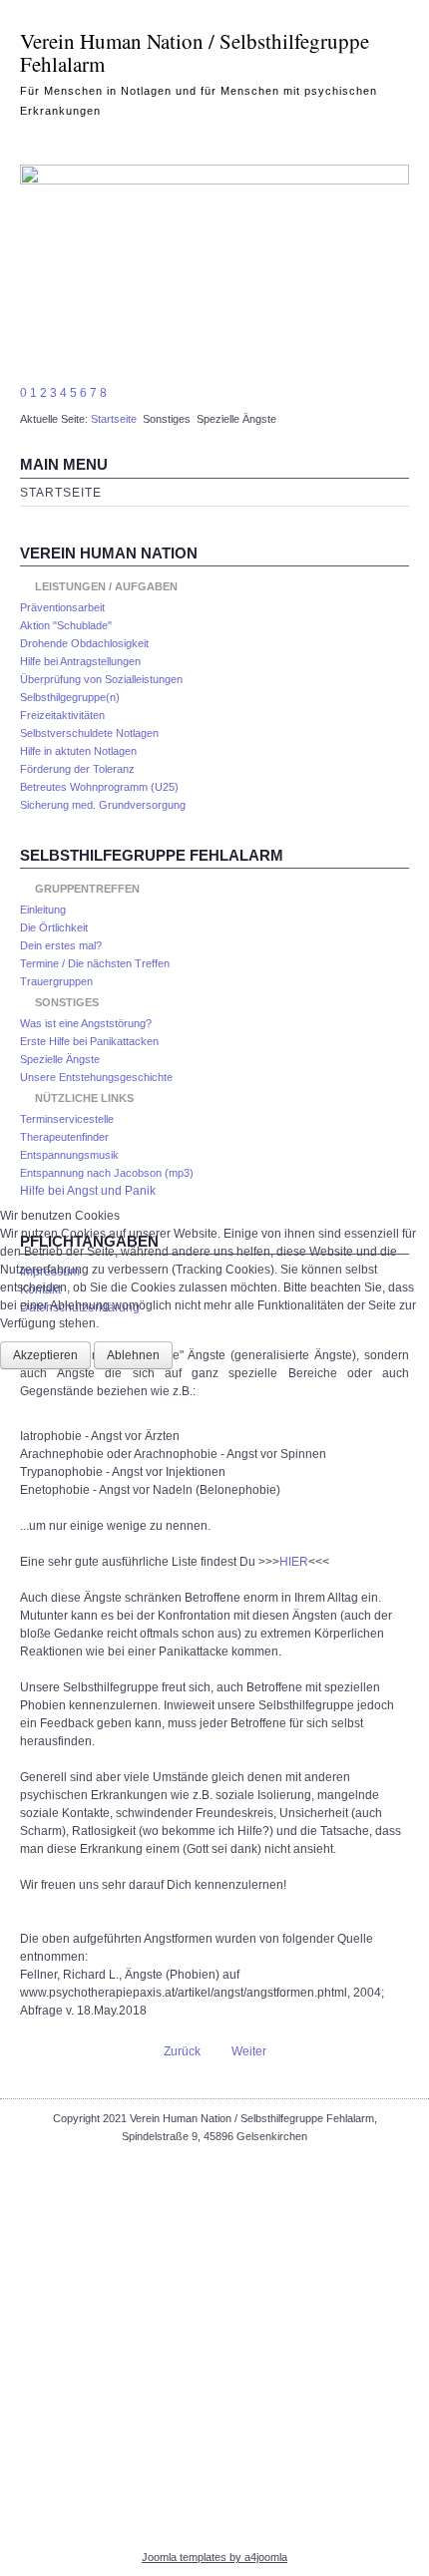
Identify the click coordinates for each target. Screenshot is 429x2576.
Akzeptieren (45, 1355)
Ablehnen (133, 1355)
